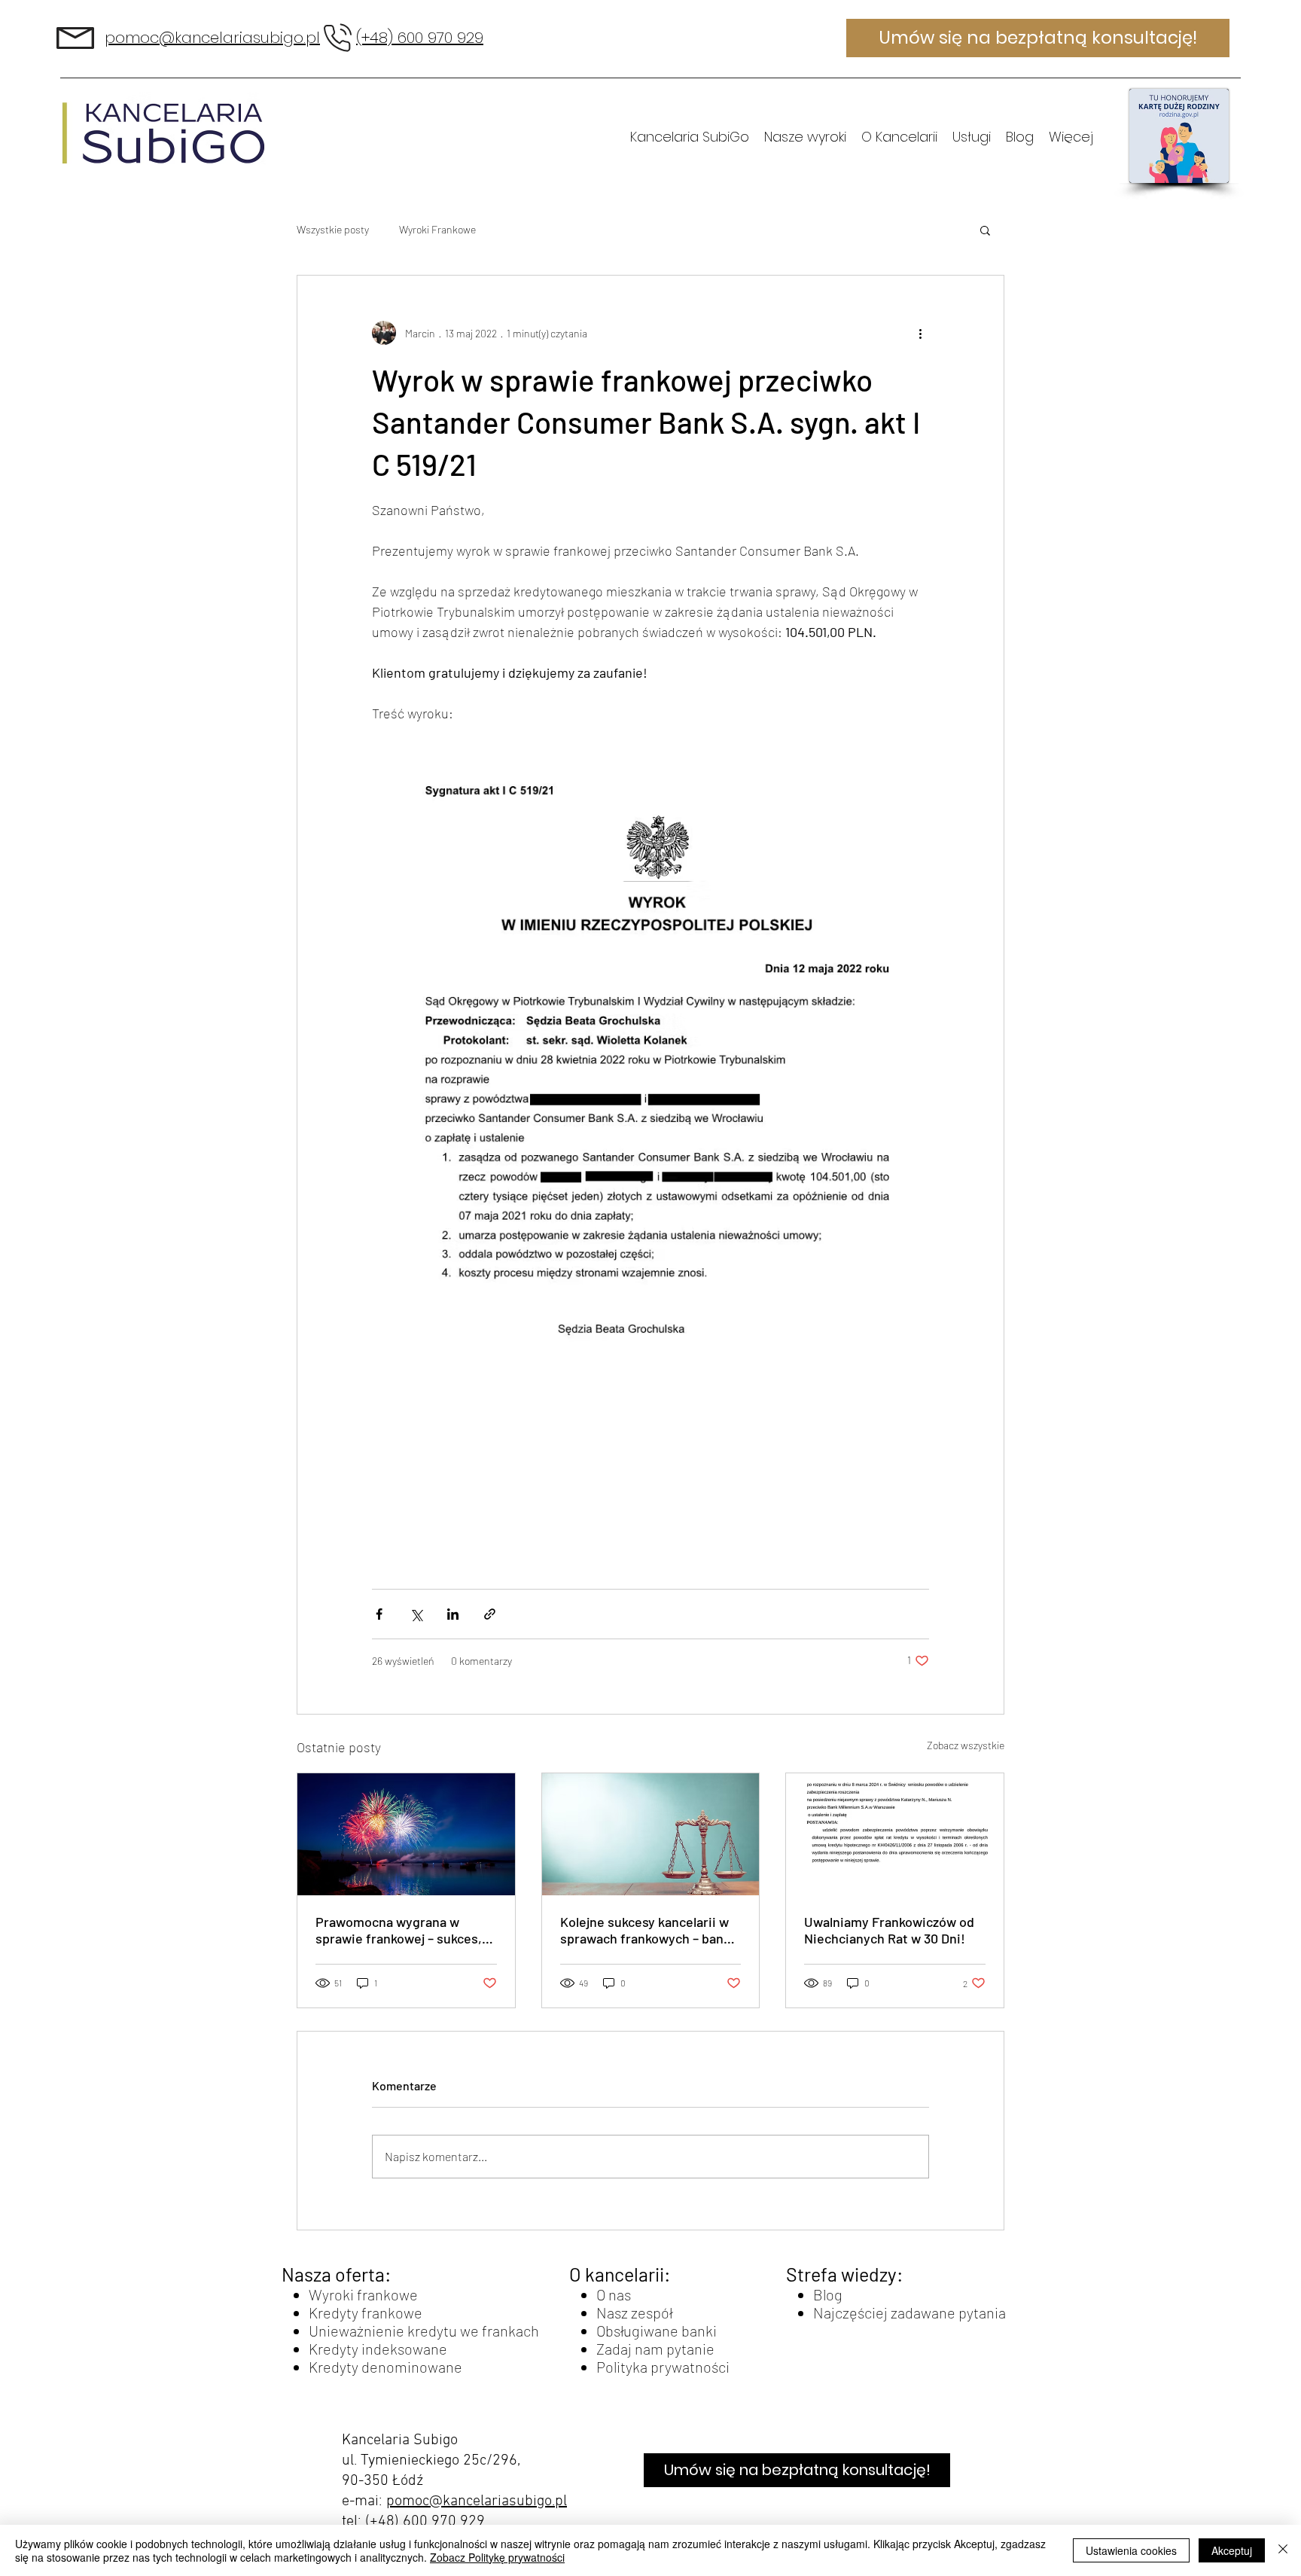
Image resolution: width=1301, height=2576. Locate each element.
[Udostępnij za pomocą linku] (490, 1614)
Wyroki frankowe (363, 2294)
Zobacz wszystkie (966, 1745)
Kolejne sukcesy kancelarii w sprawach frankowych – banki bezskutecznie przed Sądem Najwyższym (647, 1930)
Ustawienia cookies (1131, 2550)
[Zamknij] (1283, 2550)
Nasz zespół (634, 2312)
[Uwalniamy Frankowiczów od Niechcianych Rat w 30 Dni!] (895, 1834)
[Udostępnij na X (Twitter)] (416, 1614)
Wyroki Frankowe (437, 229)
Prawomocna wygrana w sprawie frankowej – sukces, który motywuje (399, 1930)
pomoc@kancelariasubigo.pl (477, 2501)
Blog (828, 2294)
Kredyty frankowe (366, 2312)
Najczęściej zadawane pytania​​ (909, 2312)
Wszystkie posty (333, 229)
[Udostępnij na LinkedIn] (453, 1614)
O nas (614, 2294)
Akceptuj (1232, 2550)
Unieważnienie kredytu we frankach (424, 2331)
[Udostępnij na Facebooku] (379, 1614)
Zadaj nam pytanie (655, 2349)
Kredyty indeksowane (378, 2349)
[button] (985, 230)
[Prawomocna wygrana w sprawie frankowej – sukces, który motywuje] (406, 1834)
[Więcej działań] (920, 333)
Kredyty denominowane (385, 2367)
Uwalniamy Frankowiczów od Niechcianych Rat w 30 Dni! (889, 1930)
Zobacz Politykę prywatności (497, 2557)
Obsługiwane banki (657, 2331)
